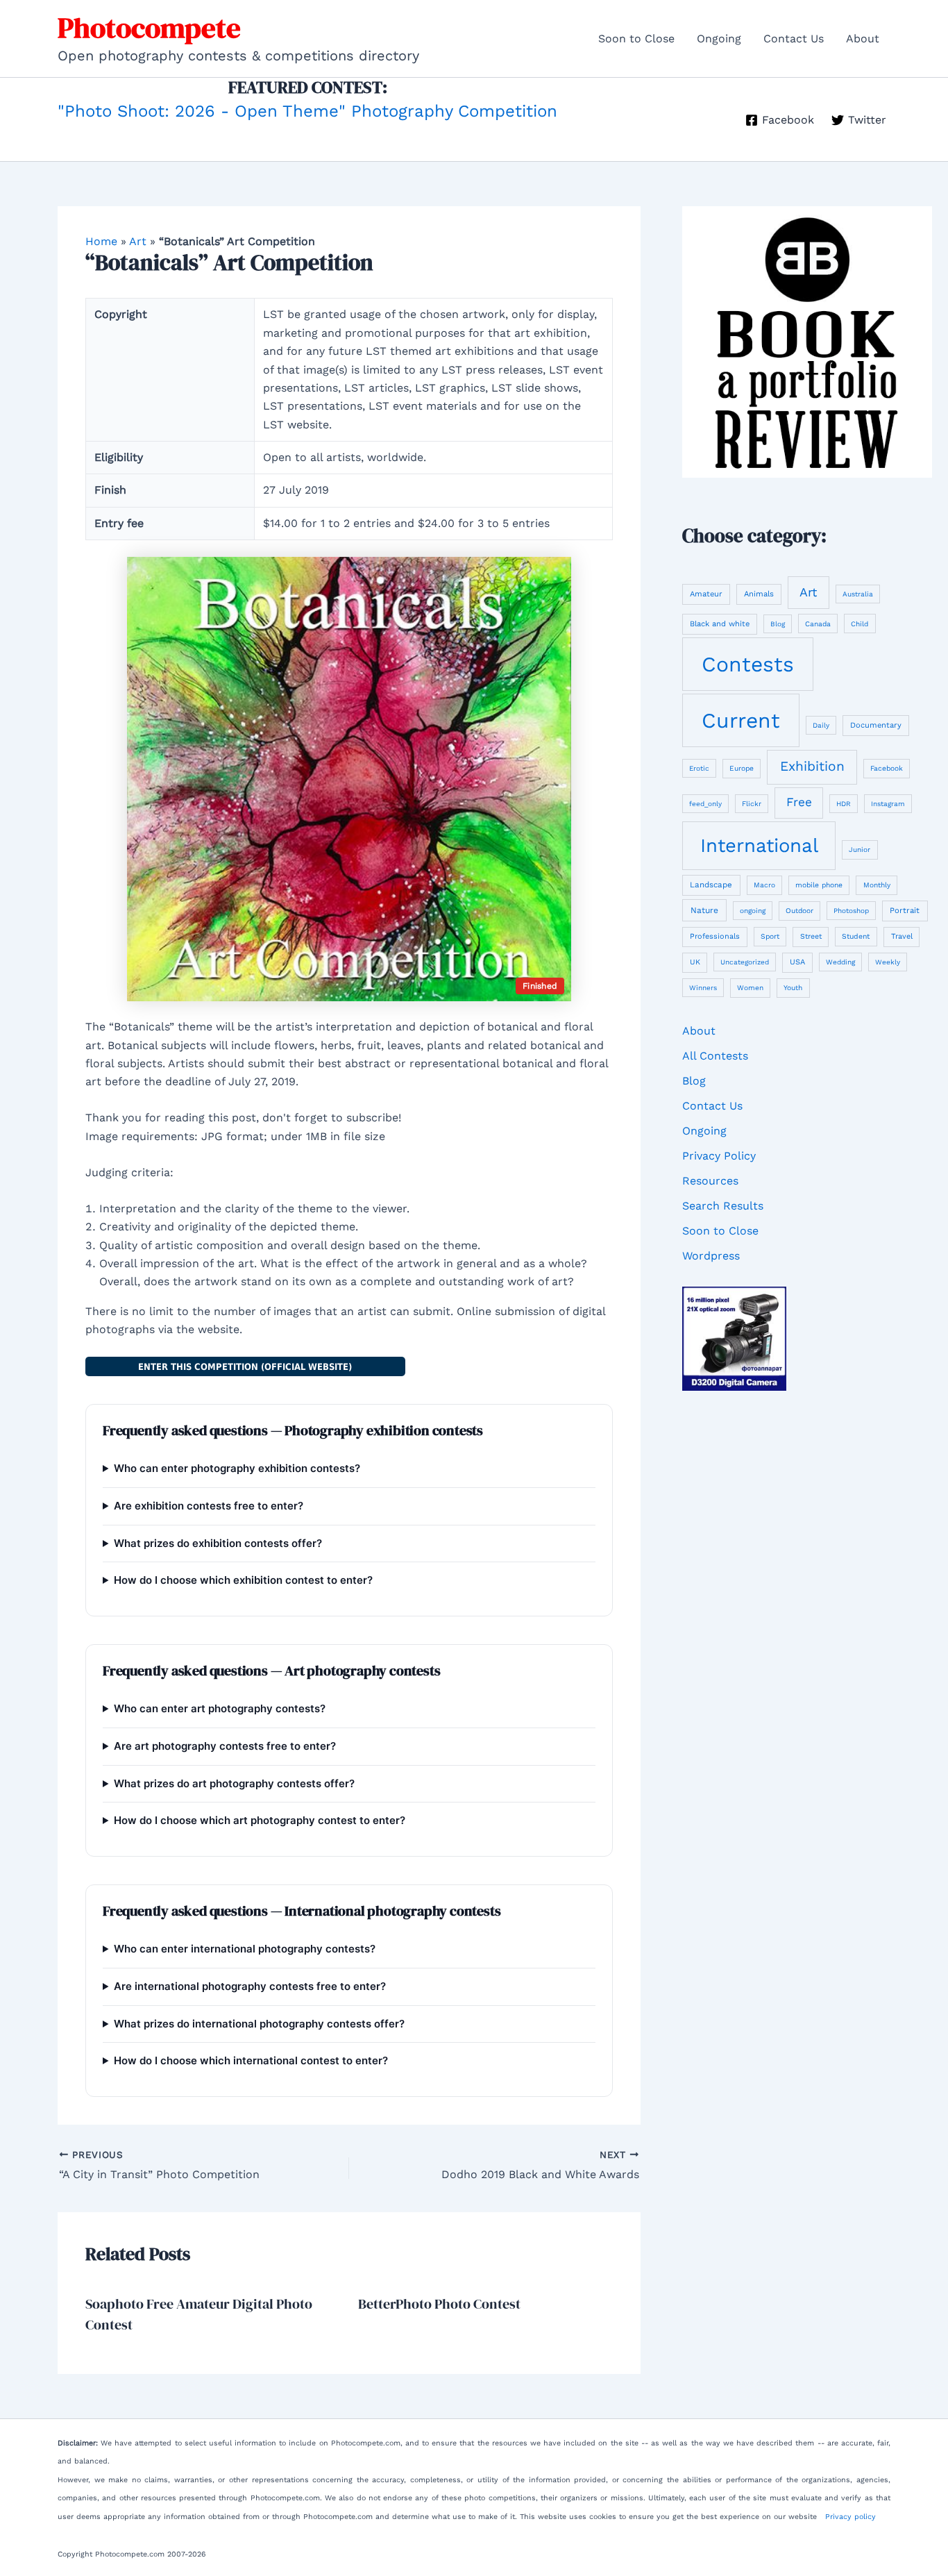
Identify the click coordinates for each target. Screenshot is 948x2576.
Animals (759, 594)
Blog (778, 624)
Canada (818, 624)
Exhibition (812, 766)
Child (860, 624)
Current (741, 720)
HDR (844, 804)
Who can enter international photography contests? (245, 1949)
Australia (858, 594)
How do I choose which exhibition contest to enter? (243, 1580)
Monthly (877, 885)
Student (856, 936)
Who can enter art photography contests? (220, 1708)
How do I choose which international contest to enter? (251, 2060)
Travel (902, 936)
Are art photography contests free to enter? (225, 1746)
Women (750, 988)
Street (811, 936)
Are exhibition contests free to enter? (209, 1506)
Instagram (888, 804)
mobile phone (819, 885)
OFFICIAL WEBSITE (245, 1366)
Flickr (752, 804)
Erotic (699, 768)
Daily (821, 725)
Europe (742, 768)
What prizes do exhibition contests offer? (218, 1543)
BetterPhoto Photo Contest (439, 2304)
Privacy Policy (719, 1156)
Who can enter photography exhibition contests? (237, 1468)
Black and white (720, 624)
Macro (764, 885)
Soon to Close (636, 39)
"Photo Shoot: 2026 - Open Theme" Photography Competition (307, 111)
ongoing (753, 911)
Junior (860, 850)
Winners (703, 988)
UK (695, 962)
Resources (710, 1181)
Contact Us (794, 39)
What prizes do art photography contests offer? (234, 1783)
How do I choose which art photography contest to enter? (260, 1820)
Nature (704, 910)
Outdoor (799, 910)
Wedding (840, 962)
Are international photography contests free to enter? (250, 1986)
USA (797, 962)
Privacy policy (850, 2517)
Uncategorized (745, 962)
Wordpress (711, 1256)
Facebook (887, 768)
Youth (793, 987)
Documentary (876, 725)
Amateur (706, 594)
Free (799, 802)
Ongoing (719, 39)
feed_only (705, 804)
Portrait (905, 910)
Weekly (888, 962)
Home (101, 241)
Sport (770, 936)
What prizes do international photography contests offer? (259, 2024)
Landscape (711, 885)
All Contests (715, 1056)
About (863, 39)
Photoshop (851, 911)
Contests (748, 664)
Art (138, 241)
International (759, 845)
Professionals (715, 936)
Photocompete (149, 28)
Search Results (723, 1206)
